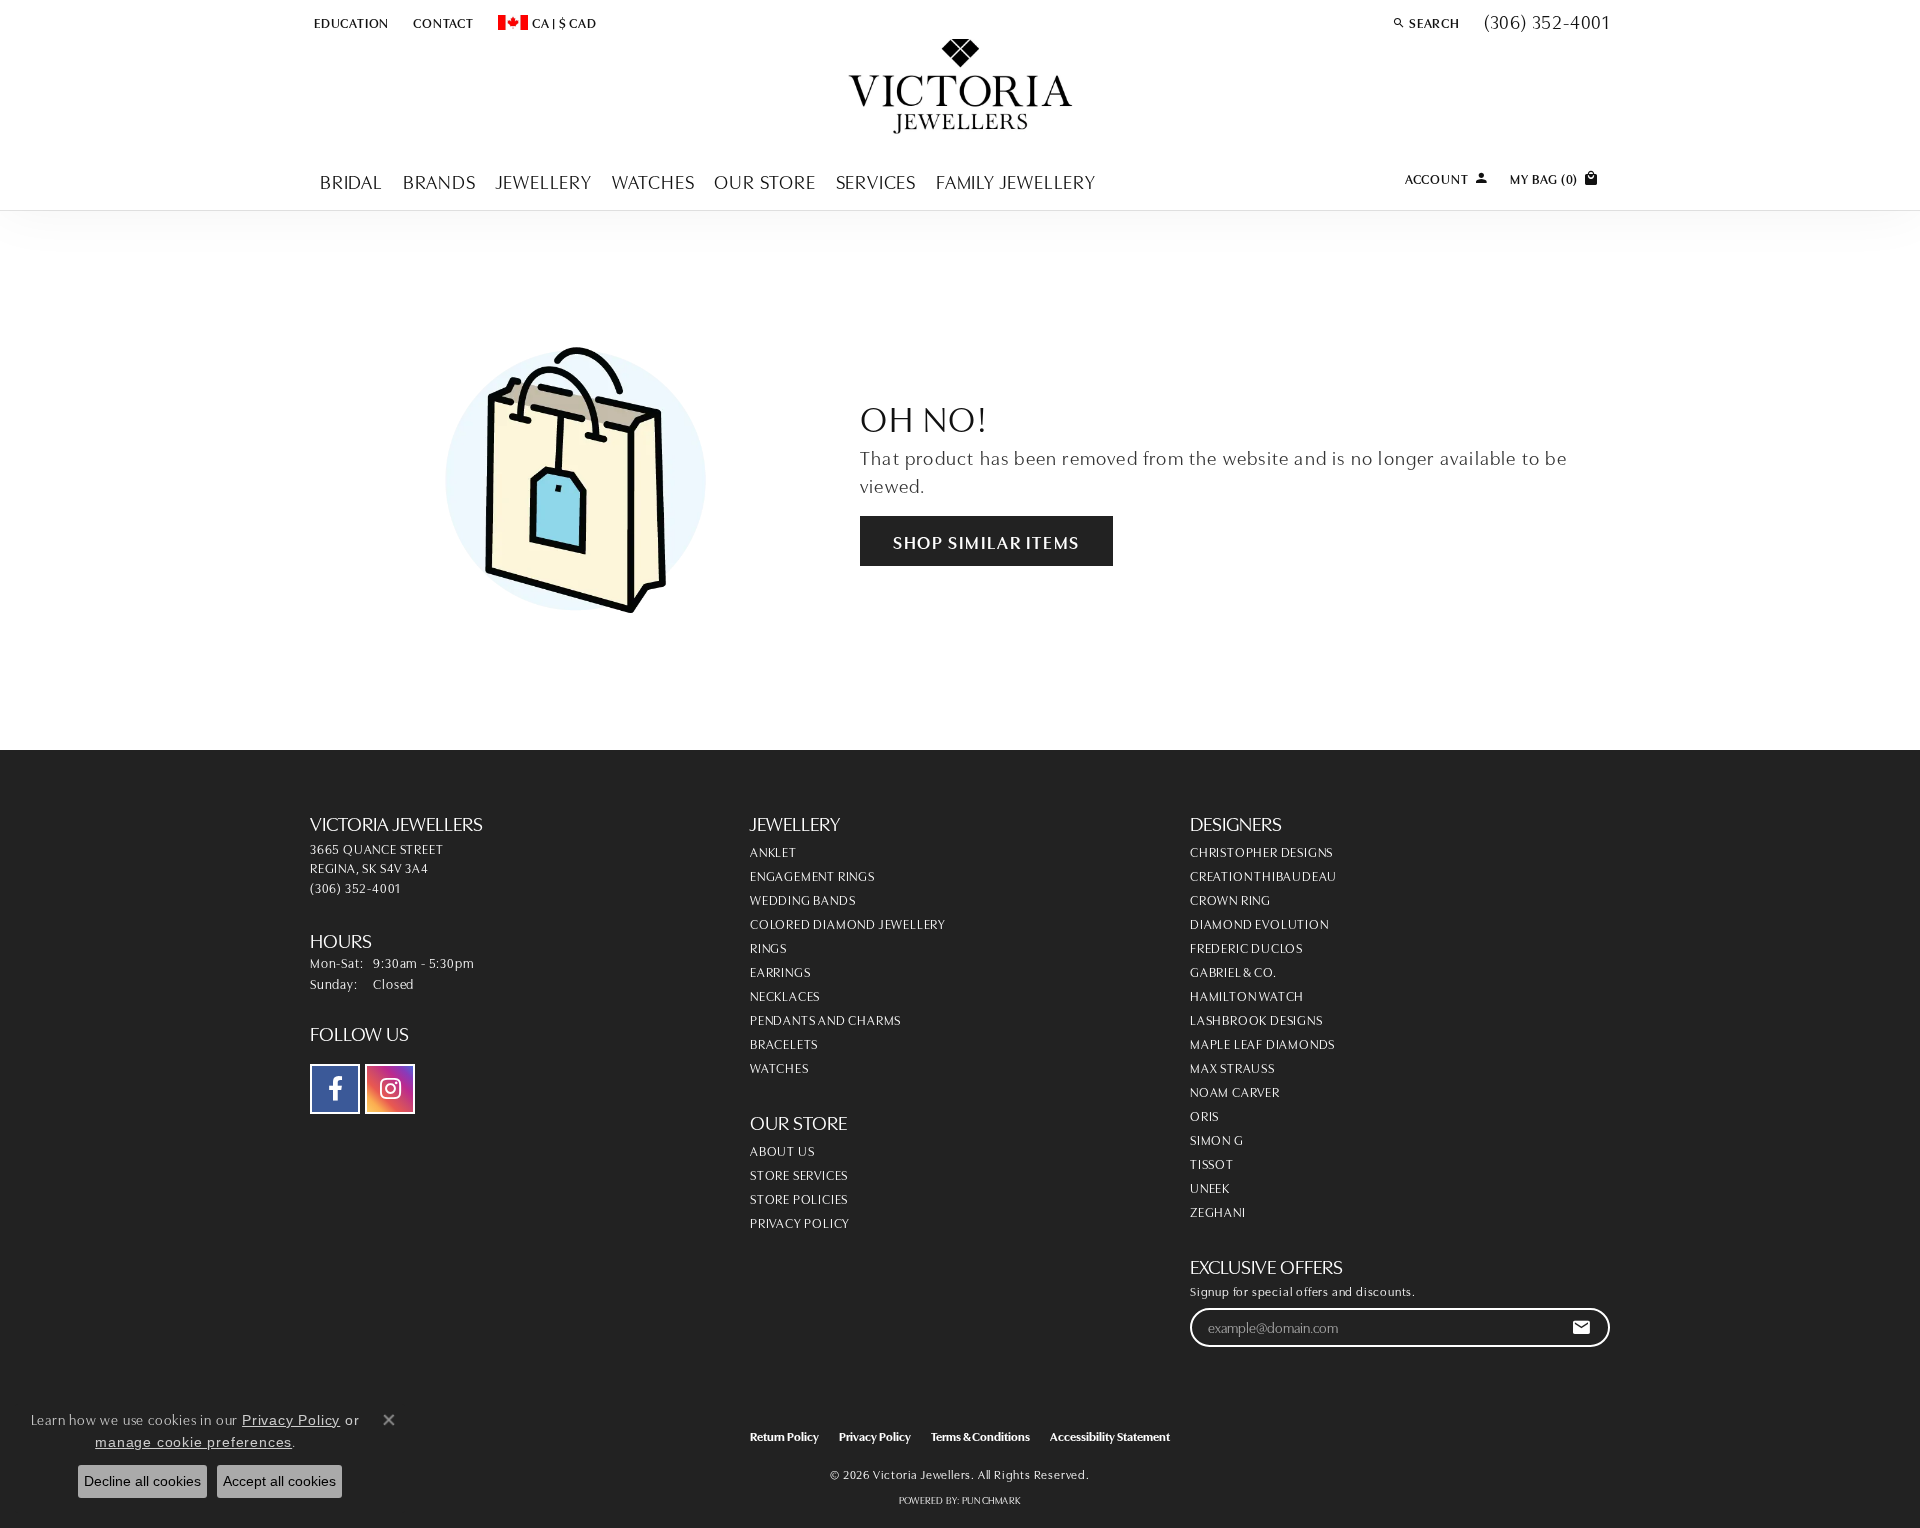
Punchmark (991, 1500)
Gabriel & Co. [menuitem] (1233, 971)
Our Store (764, 180)
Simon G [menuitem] (1217, 1139)
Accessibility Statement (1110, 1435)
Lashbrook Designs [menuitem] (1256, 1019)
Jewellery (544, 180)
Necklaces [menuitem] (785, 995)
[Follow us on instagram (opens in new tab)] (390, 1089)
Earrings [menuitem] (780, 971)
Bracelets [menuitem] (784, 1043)
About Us (782, 1150)
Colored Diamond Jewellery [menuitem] (848, 923)
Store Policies (799, 1198)
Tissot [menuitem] (1212, 1163)
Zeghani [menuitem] (1218, 1211)
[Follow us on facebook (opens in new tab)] (335, 1089)
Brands (439, 180)
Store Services (799, 1174)
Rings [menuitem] (768, 947)
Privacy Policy (800, 1222)
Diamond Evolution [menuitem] (1259, 923)
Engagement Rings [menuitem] (812, 875)
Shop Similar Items (986, 541)
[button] (349, 22)
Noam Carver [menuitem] (1235, 1091)
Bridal (351, 180)
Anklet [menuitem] (773, 851)
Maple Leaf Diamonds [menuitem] (1262, 1043)
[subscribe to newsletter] (1581, 1327)
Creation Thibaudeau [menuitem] (1263, 875)
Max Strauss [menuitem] (1232, 1067)
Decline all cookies (142, 1481)
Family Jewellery (1016, 180)
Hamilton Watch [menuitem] (1247, 995)
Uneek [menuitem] (1210, 1187)
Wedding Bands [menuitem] (802, 899)
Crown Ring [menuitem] (1230, 899)
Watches (653, 180)
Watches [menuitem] (779, 1067)
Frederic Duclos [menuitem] (1246, 947)
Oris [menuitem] (1204, 1115)
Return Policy (784, 1435)
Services (876, 180)
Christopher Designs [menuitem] (1261, 851)
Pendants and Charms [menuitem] (825, 1019)
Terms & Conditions (980, 1435)
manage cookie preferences (193, 1442)
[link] (441, 22)
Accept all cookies (279, 1481)
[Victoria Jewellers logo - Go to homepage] (960, 87)
